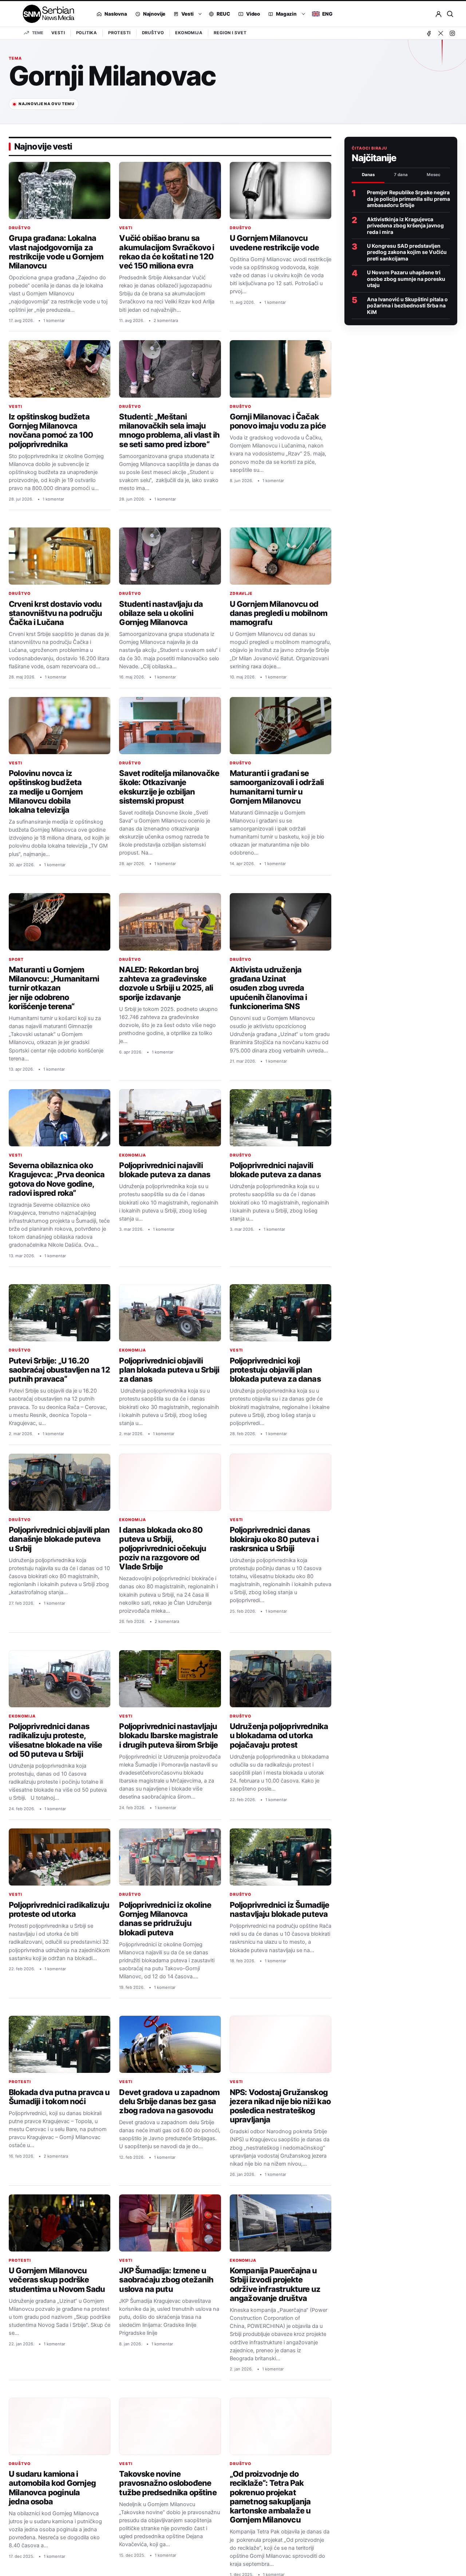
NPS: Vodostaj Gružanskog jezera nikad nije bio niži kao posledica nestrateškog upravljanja (280, 2106)
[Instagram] (452, 33)
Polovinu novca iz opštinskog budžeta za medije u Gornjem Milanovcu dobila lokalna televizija (46, 791)
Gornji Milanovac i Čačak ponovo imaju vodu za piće (278, 421)
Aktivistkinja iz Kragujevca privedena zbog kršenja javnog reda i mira (405, 226)
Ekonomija (189, 33)
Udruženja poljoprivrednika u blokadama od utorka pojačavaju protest (279, 1735)
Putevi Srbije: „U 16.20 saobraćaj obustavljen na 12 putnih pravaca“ (59, 1370)
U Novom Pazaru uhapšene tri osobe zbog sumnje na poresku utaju (406, 279)
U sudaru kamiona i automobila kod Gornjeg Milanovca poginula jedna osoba (52, 2488)
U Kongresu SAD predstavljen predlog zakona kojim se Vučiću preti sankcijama (407, 252)
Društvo (153, 33)
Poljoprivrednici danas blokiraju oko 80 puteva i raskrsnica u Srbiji (274, 1539)
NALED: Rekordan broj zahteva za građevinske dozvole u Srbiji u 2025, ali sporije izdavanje (166, 983)
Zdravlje (241, 594)
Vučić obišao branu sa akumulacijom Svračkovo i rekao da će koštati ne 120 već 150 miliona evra (167, 252)
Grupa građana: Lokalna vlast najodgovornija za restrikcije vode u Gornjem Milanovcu (56, 252)
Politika (86, 33)
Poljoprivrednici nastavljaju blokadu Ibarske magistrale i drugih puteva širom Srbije (168, 1735)
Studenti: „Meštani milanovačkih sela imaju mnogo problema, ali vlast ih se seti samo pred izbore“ (169, 430)
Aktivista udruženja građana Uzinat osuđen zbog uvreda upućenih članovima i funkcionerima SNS (268, 988)
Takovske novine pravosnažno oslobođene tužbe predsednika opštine (168, 2483)
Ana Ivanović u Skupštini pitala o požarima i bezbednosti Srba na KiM (407, 306)
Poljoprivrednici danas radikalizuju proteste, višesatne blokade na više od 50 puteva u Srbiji (55, 1740)
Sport (16, 959)
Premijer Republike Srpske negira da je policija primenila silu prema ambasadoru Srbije (408, 199)
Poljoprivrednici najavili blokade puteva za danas (165, 1170)
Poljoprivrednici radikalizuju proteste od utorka (59, 1909)
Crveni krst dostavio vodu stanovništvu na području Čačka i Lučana (55, 613)
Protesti (119, 33)
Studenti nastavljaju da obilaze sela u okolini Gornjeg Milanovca (161, 613)
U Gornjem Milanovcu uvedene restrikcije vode (274, 242)
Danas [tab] (368, 175)
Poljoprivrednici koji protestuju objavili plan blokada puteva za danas (275, 1370)
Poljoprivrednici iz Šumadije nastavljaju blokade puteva (280, 1909)
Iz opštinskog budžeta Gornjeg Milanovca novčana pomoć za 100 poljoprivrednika (51, 430)
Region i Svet (230, 33)
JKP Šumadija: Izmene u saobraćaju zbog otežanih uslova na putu (166, 2280)
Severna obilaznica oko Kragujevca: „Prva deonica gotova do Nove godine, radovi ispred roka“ (57, 1179)
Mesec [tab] (434, 175)
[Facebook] (429, 33)
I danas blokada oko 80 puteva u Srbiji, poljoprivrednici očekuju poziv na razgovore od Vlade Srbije (163, 1548)
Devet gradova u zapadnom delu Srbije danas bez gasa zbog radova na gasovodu (169, 2101)
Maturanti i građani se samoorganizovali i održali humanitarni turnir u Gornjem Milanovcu (277, 787)
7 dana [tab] (401, 175)
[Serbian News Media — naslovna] (46, 14)
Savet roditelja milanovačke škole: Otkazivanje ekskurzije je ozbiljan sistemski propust (169, 787)
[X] (441, 33)
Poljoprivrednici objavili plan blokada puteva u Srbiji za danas (169, 1370)
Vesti (58, 33)
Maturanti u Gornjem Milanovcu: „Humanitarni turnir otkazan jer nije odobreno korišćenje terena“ (54, 988)
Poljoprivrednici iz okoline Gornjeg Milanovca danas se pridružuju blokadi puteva (165, 1919)
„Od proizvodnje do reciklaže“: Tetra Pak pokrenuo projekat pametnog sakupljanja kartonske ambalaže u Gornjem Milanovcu (270, 2497)
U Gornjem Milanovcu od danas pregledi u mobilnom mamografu (279, 613)
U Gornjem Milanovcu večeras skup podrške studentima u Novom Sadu (57, 2280)
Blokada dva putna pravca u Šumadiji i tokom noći (59, 2097)
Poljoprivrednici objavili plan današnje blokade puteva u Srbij (59, 1539)
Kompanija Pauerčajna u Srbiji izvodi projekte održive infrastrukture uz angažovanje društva (275, 2284)
